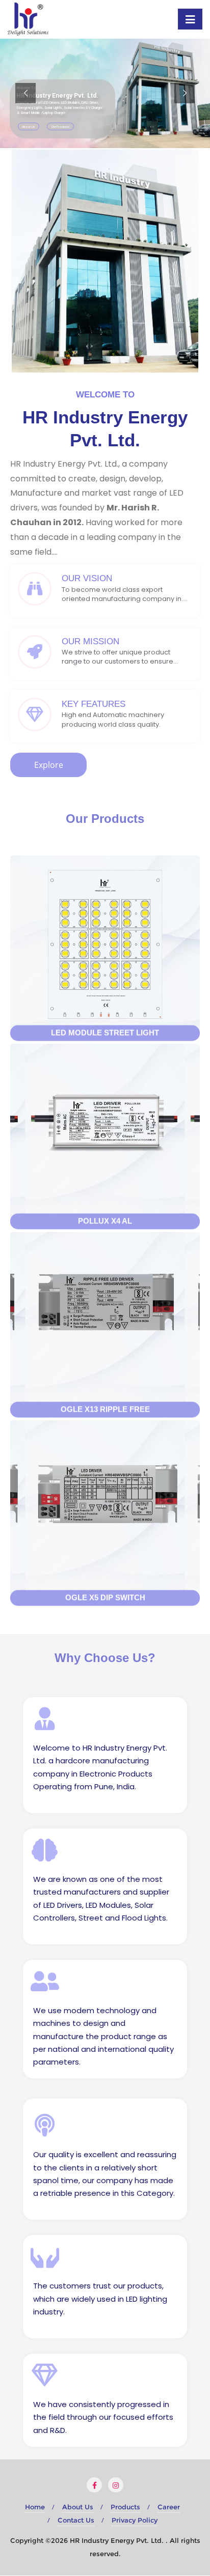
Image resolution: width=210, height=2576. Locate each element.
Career (169, 2507)
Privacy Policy (135, 2520)
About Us (78, 2507)
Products (125, 2507)
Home (35, 2507)
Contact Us (76, 2520)
